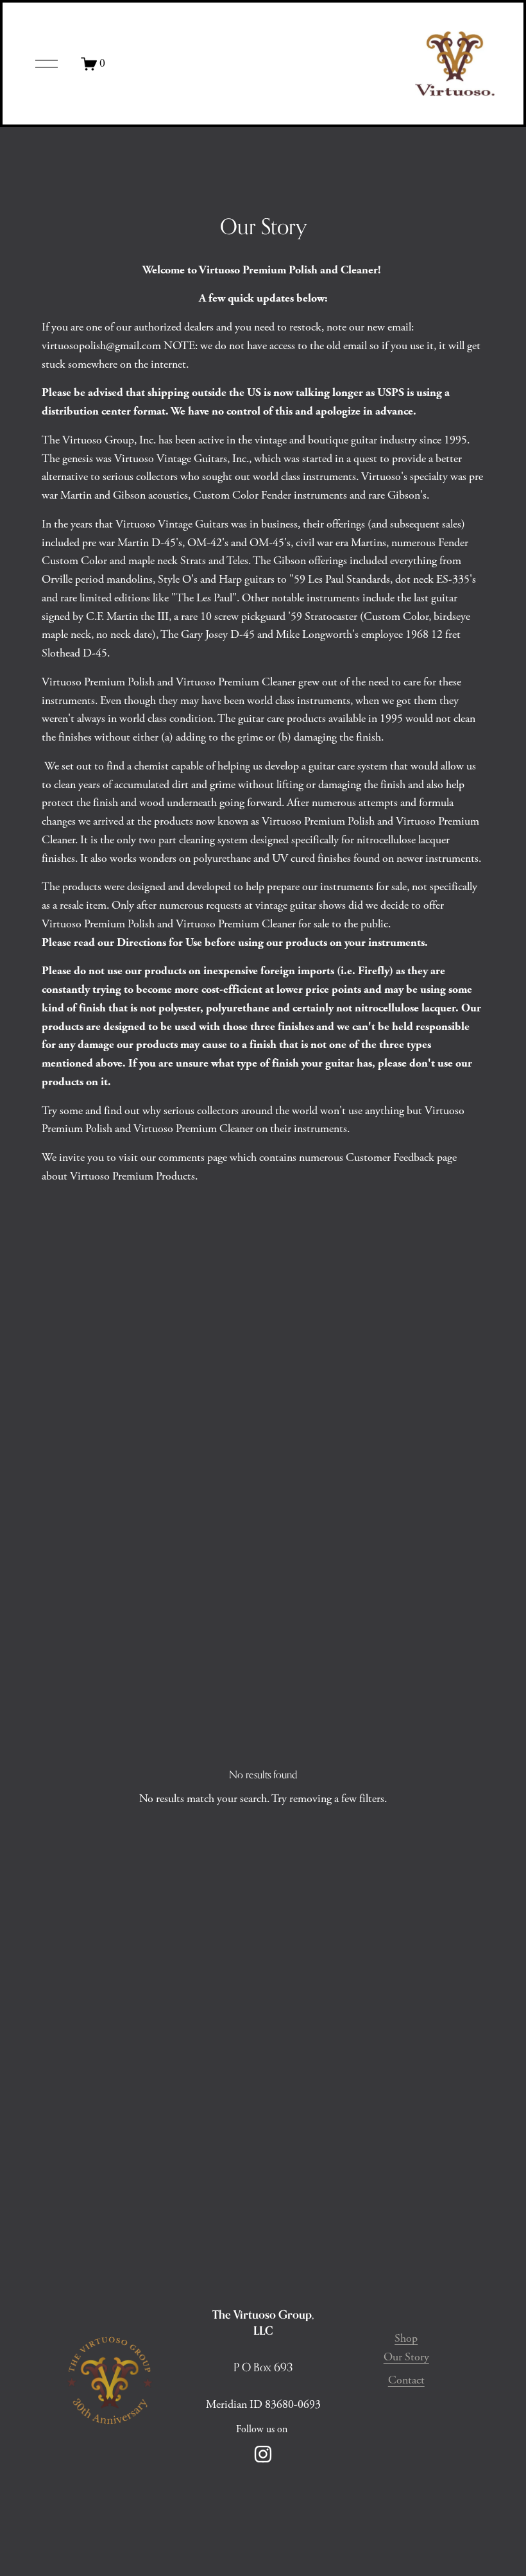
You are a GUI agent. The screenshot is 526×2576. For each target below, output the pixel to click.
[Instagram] (263, 2454)
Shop (406, 2339)
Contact (406, 2380)
